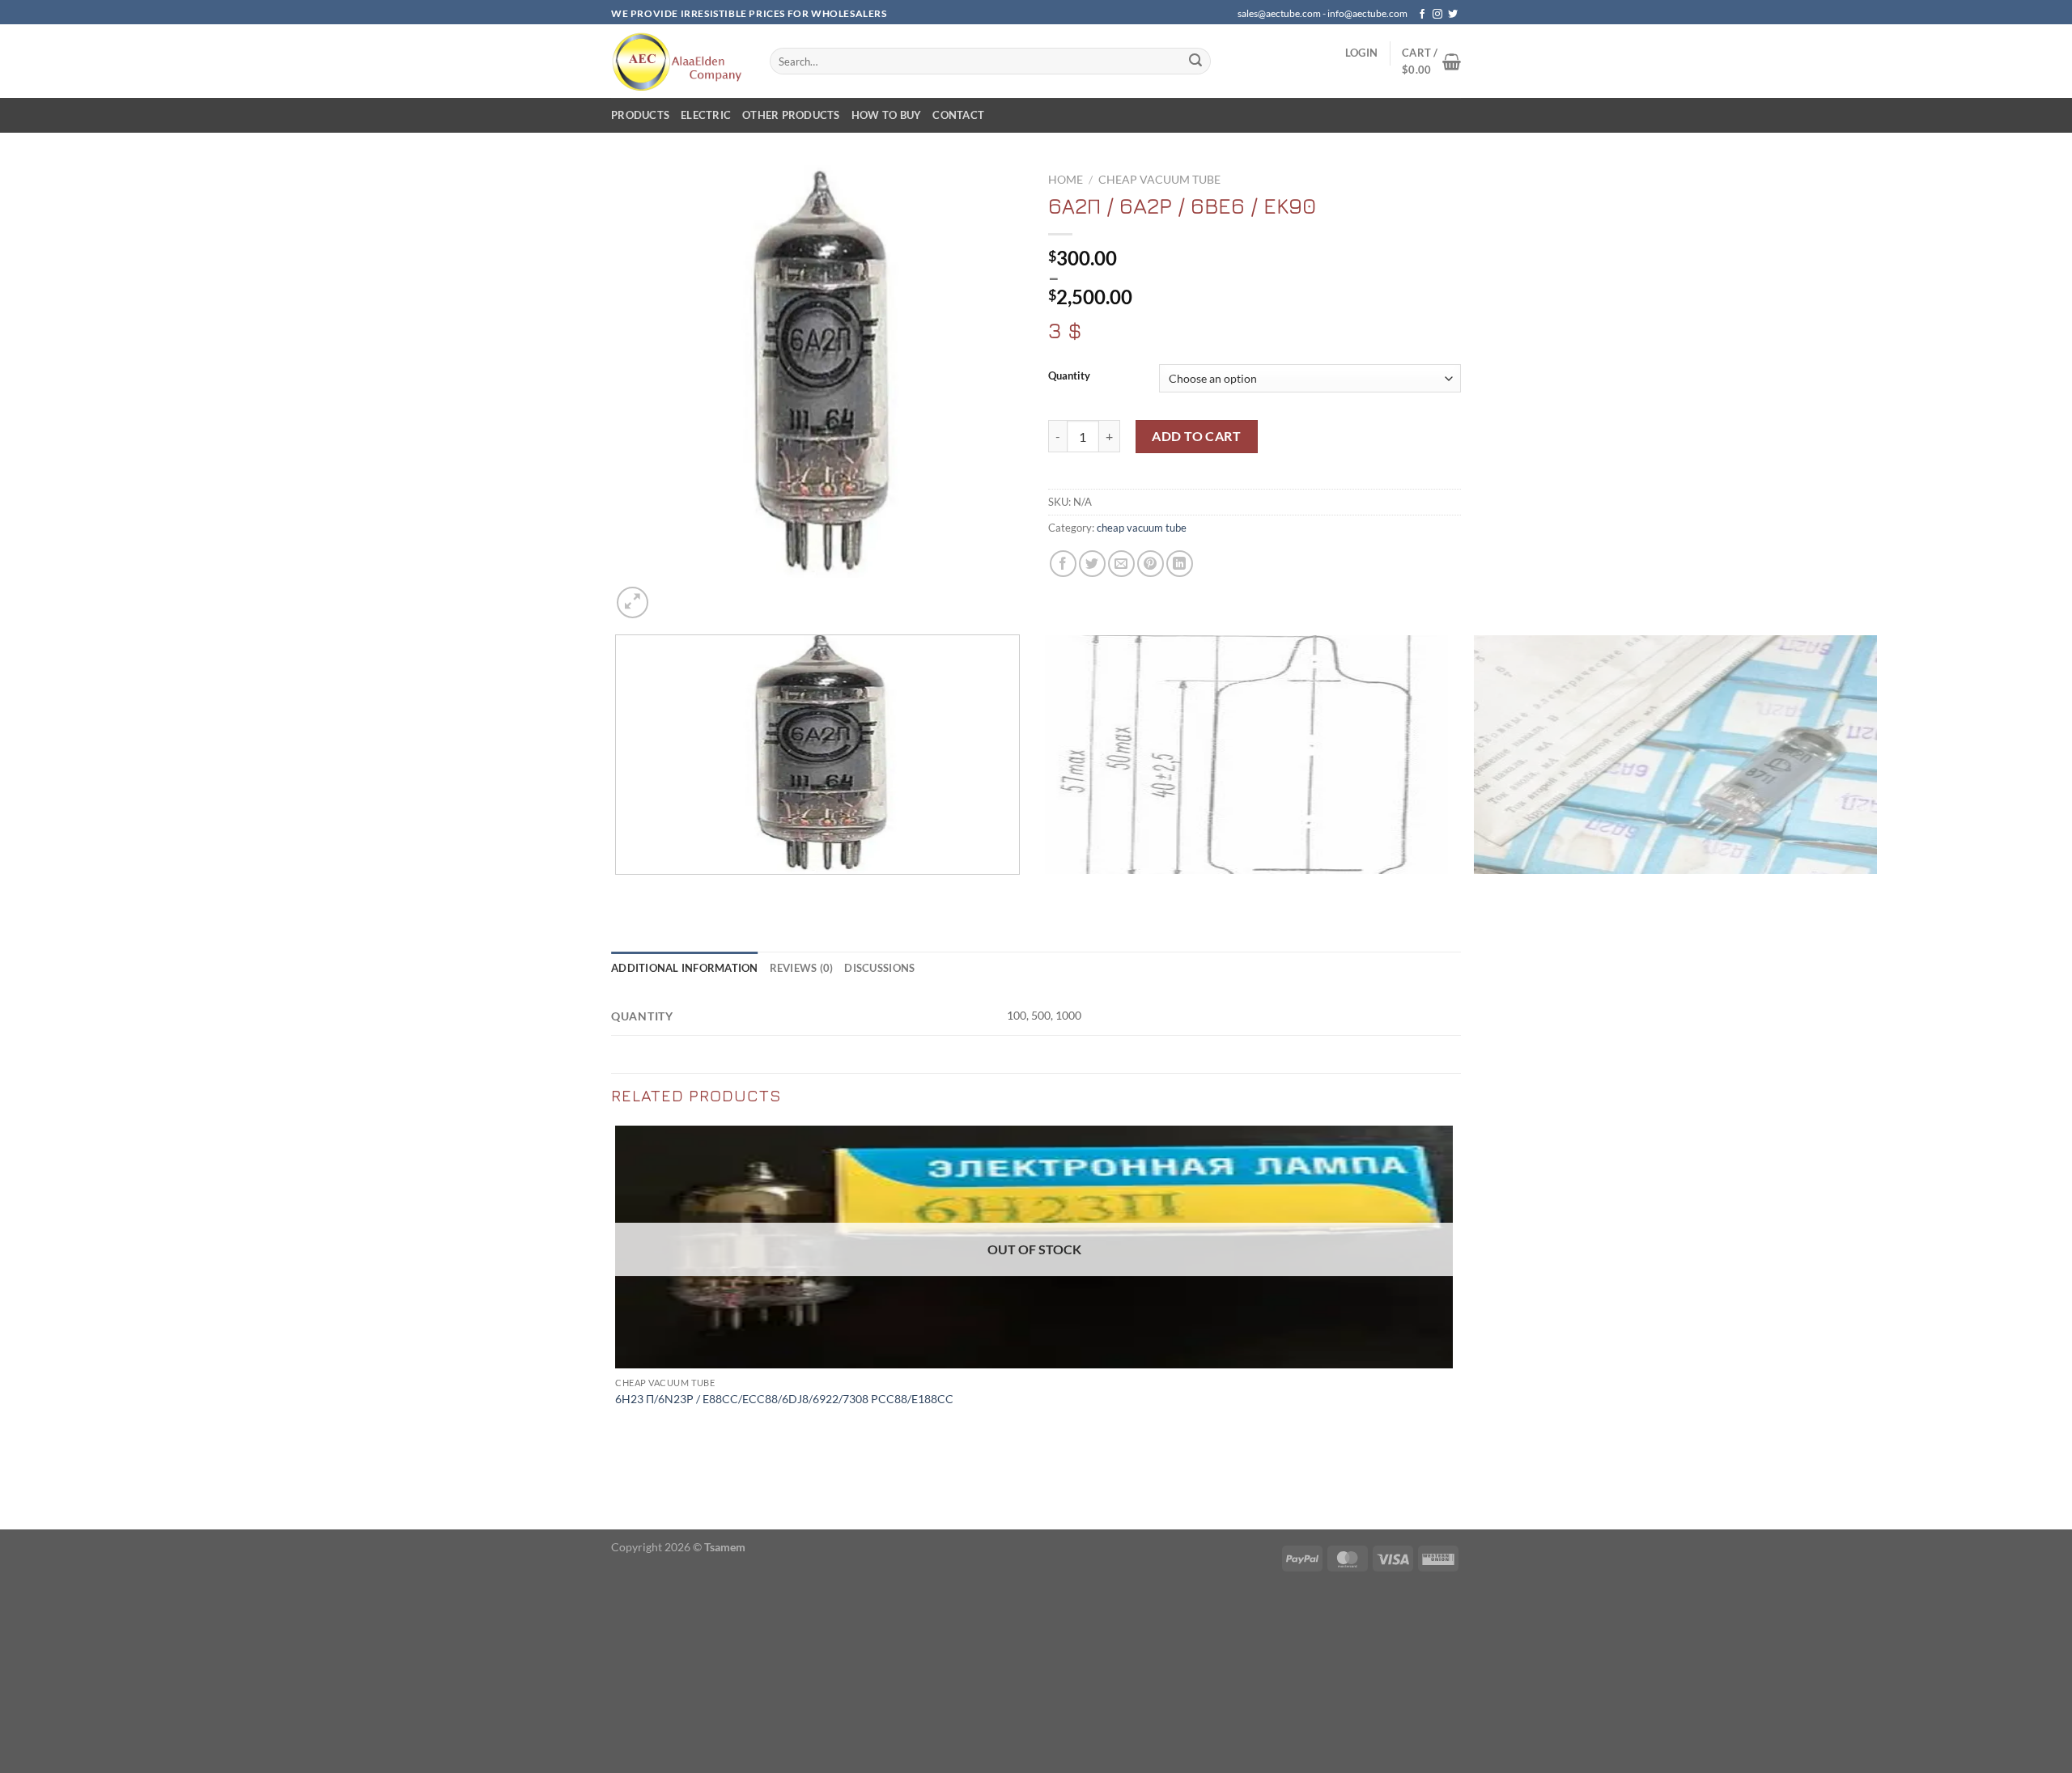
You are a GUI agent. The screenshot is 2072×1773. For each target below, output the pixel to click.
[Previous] (619, 891)
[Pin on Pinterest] (1151, 564)
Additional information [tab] (685, 968)
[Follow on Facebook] (1422, 15)
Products (640, 115)
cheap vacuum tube (1159, 180)
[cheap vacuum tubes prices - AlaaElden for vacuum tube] (678, 61)
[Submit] (1195, 62)
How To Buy (887, 115)
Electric (706, 115)
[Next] (671, 594)
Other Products (791, 115)
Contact (958, 115)
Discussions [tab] (879, 968)
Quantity (1069, 376)
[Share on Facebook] (1063, 564)
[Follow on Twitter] (1453, 15)
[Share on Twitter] (1092, 564)
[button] (1361, 53)
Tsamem (725, 1547)
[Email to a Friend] (1121, 564)
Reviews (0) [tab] (802, 968)
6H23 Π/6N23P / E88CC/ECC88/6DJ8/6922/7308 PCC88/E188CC (784, 1399)
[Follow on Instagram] (1437, 15)
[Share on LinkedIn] (1180, 564)
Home (1066, 180)
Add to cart (1196, 436)
